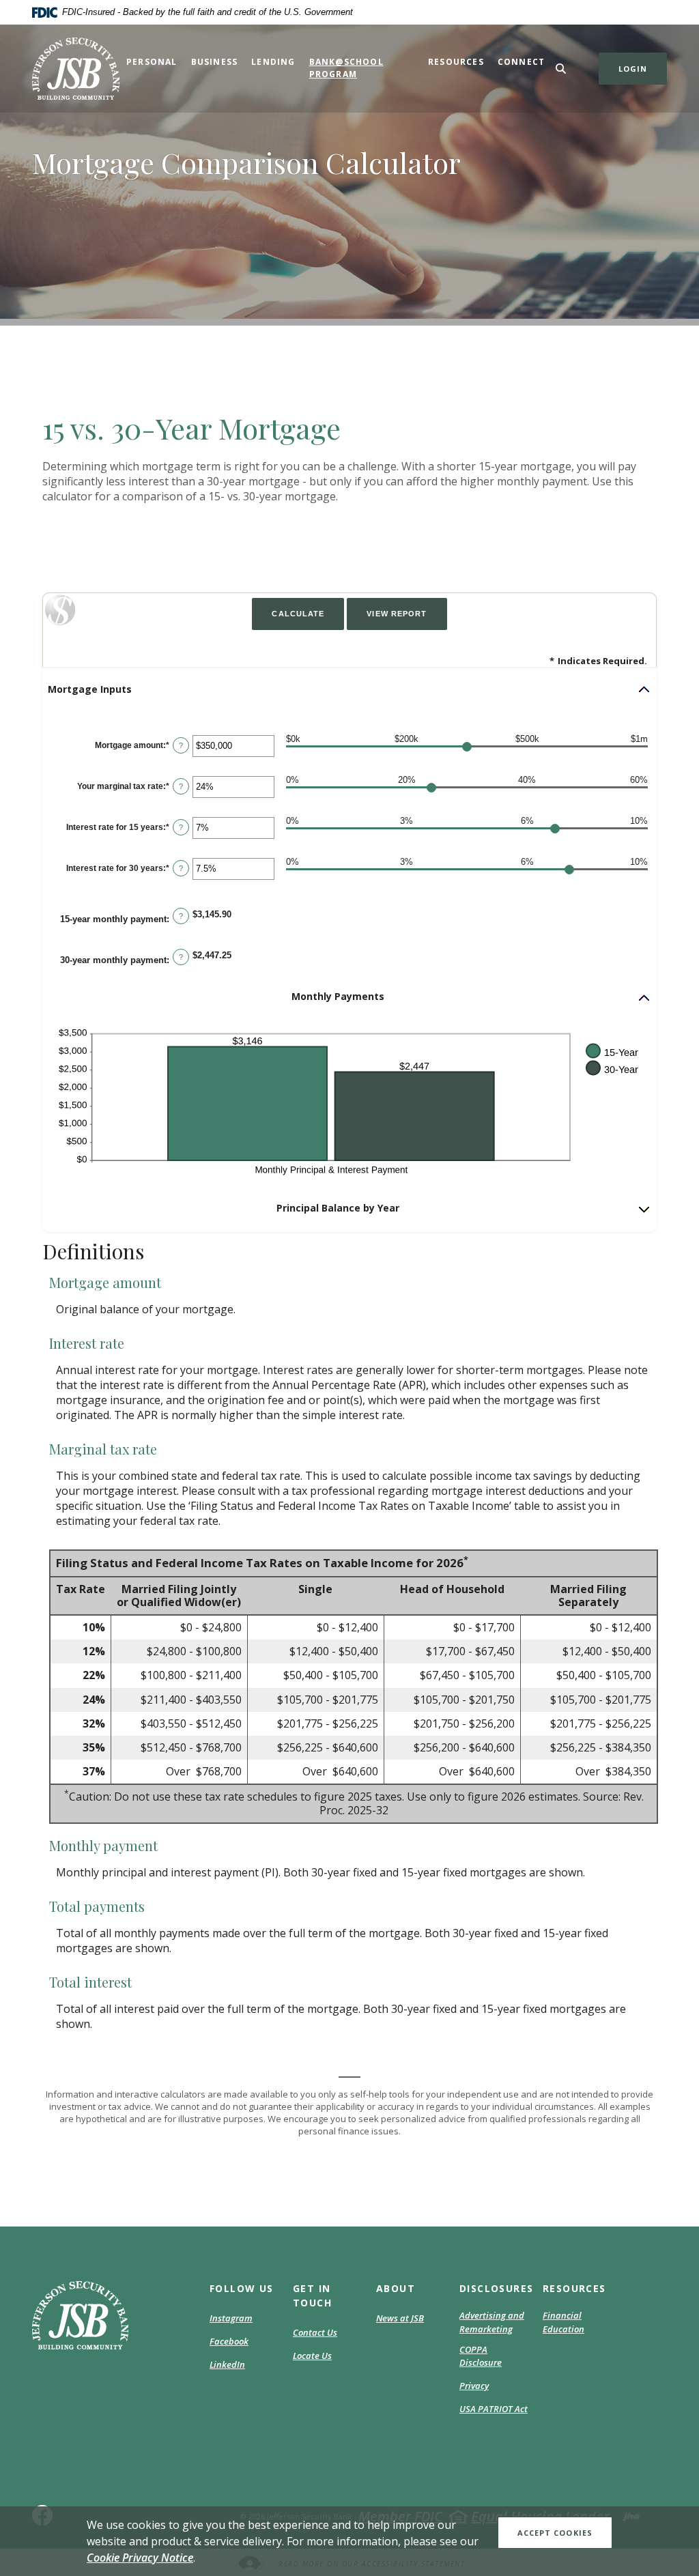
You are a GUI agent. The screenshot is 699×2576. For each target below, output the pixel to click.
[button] (349, 689)
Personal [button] (152, 62)
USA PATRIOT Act (494, 2409)
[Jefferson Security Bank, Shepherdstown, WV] (76, 69)
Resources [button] (456, 62)
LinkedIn (227, 2365)
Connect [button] (521, 62)
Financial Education (564, 2322)
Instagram (231, 2319)
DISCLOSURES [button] (494, 2288)
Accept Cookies (555, 2533)
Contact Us (315, 2332)
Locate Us (312, 2356)
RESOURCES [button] (574, 2288)
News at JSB (400, 2318)
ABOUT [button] (396, 2288)
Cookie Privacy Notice (140, 2558)
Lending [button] (273, 62)
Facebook (229, 2342)
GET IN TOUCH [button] (312, 2295)
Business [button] (215, 62)
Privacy (474, 2386)
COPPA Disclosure (481, 2356)
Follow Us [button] (242, 2288)
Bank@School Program (346, 68)
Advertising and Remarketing (492, 2322)
